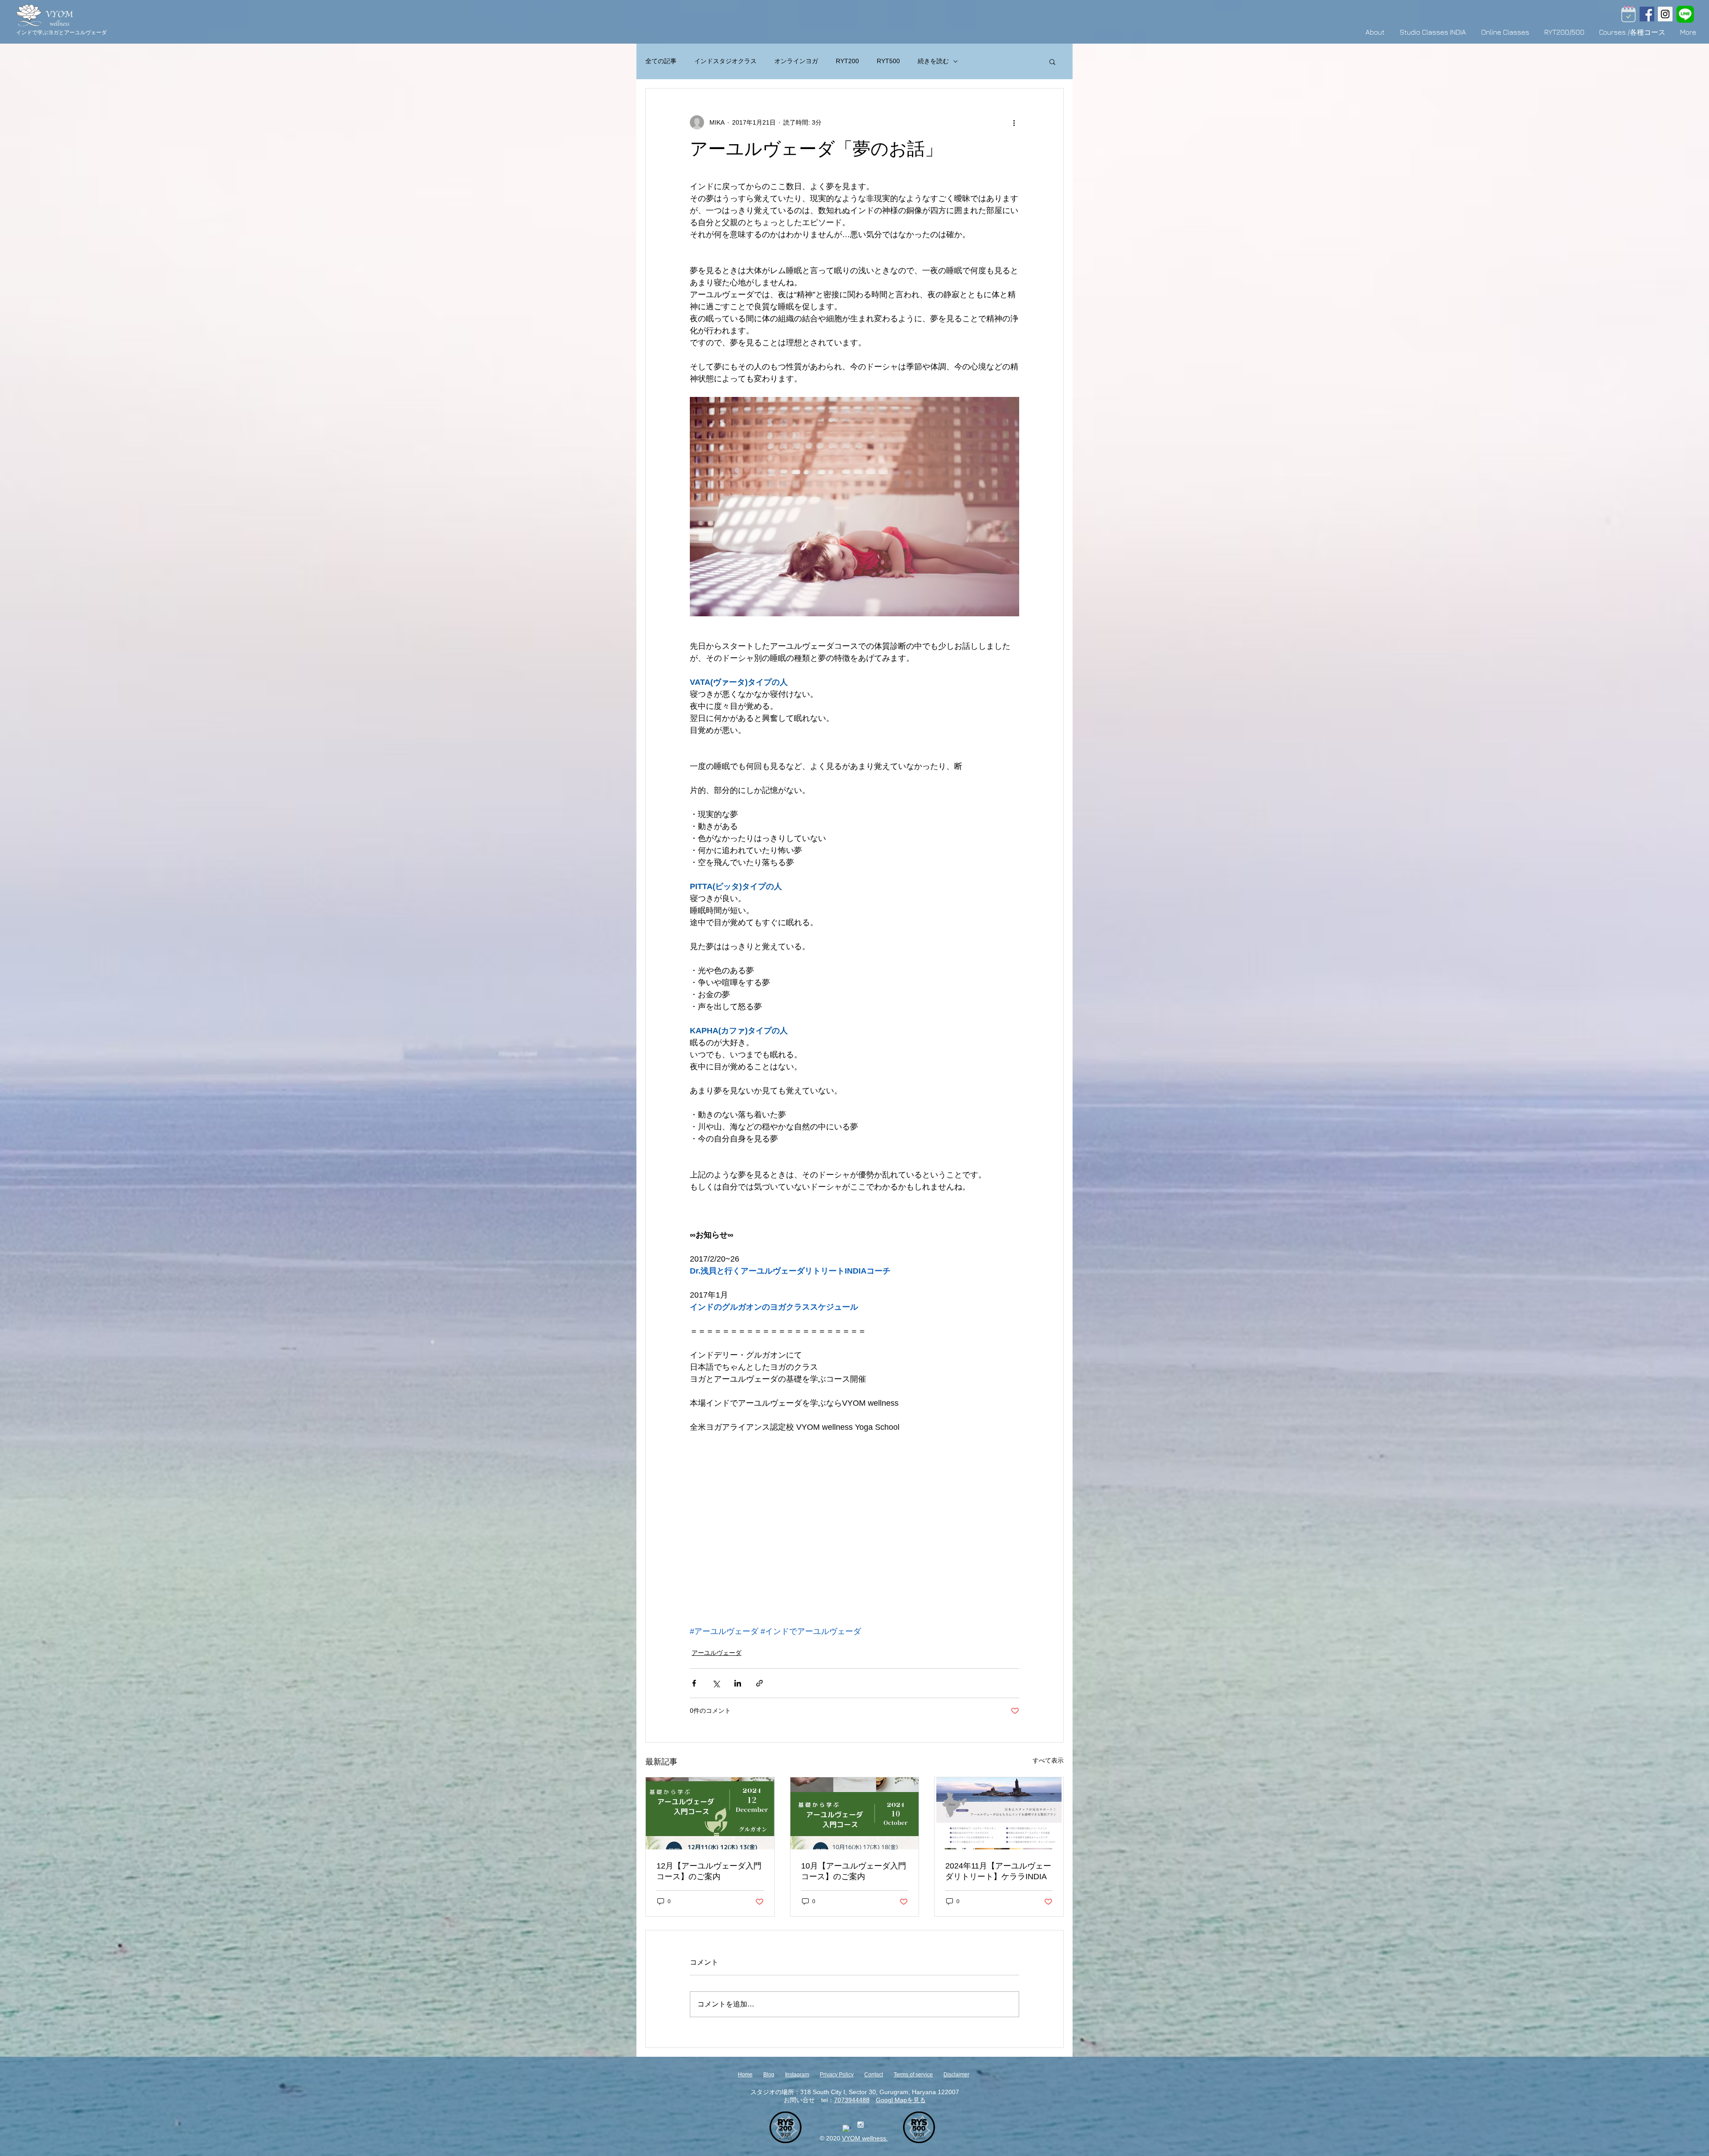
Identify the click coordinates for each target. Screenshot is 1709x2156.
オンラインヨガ (796, 61)
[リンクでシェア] (759, 1683)
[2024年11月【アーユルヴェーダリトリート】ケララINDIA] (999, 1813)
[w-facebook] (847, 2129)
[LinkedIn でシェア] (738, 1683)
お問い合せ (799, 2100)
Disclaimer (956, 2075)
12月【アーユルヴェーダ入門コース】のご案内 (709, 1871)
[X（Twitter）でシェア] (716, 1683)
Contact (874, 2075)
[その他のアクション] (1014, 122)
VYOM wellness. (865, 2138)
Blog (769, 2075)
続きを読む (933, 61)
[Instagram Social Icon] (1665, 14)
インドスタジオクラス (725, 61)
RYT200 (847, 61)
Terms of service (913, 2075)
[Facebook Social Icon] (1647, 14)
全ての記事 (661, 61)
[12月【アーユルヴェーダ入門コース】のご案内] (710, 1813)
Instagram (797, 2075)
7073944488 (852, 2100)
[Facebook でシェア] (694, 1683)
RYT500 (888, 61)
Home (745, 2075)
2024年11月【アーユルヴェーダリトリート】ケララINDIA (998, 1871)
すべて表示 (1048, 1760)
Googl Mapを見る (901, 2100)
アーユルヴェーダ (717, 1653)
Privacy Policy (837, 2075)
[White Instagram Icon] (861, 2125)
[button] (1052, 61)
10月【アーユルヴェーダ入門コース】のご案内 (854, 1871)
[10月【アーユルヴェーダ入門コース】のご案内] (855, 1813)
